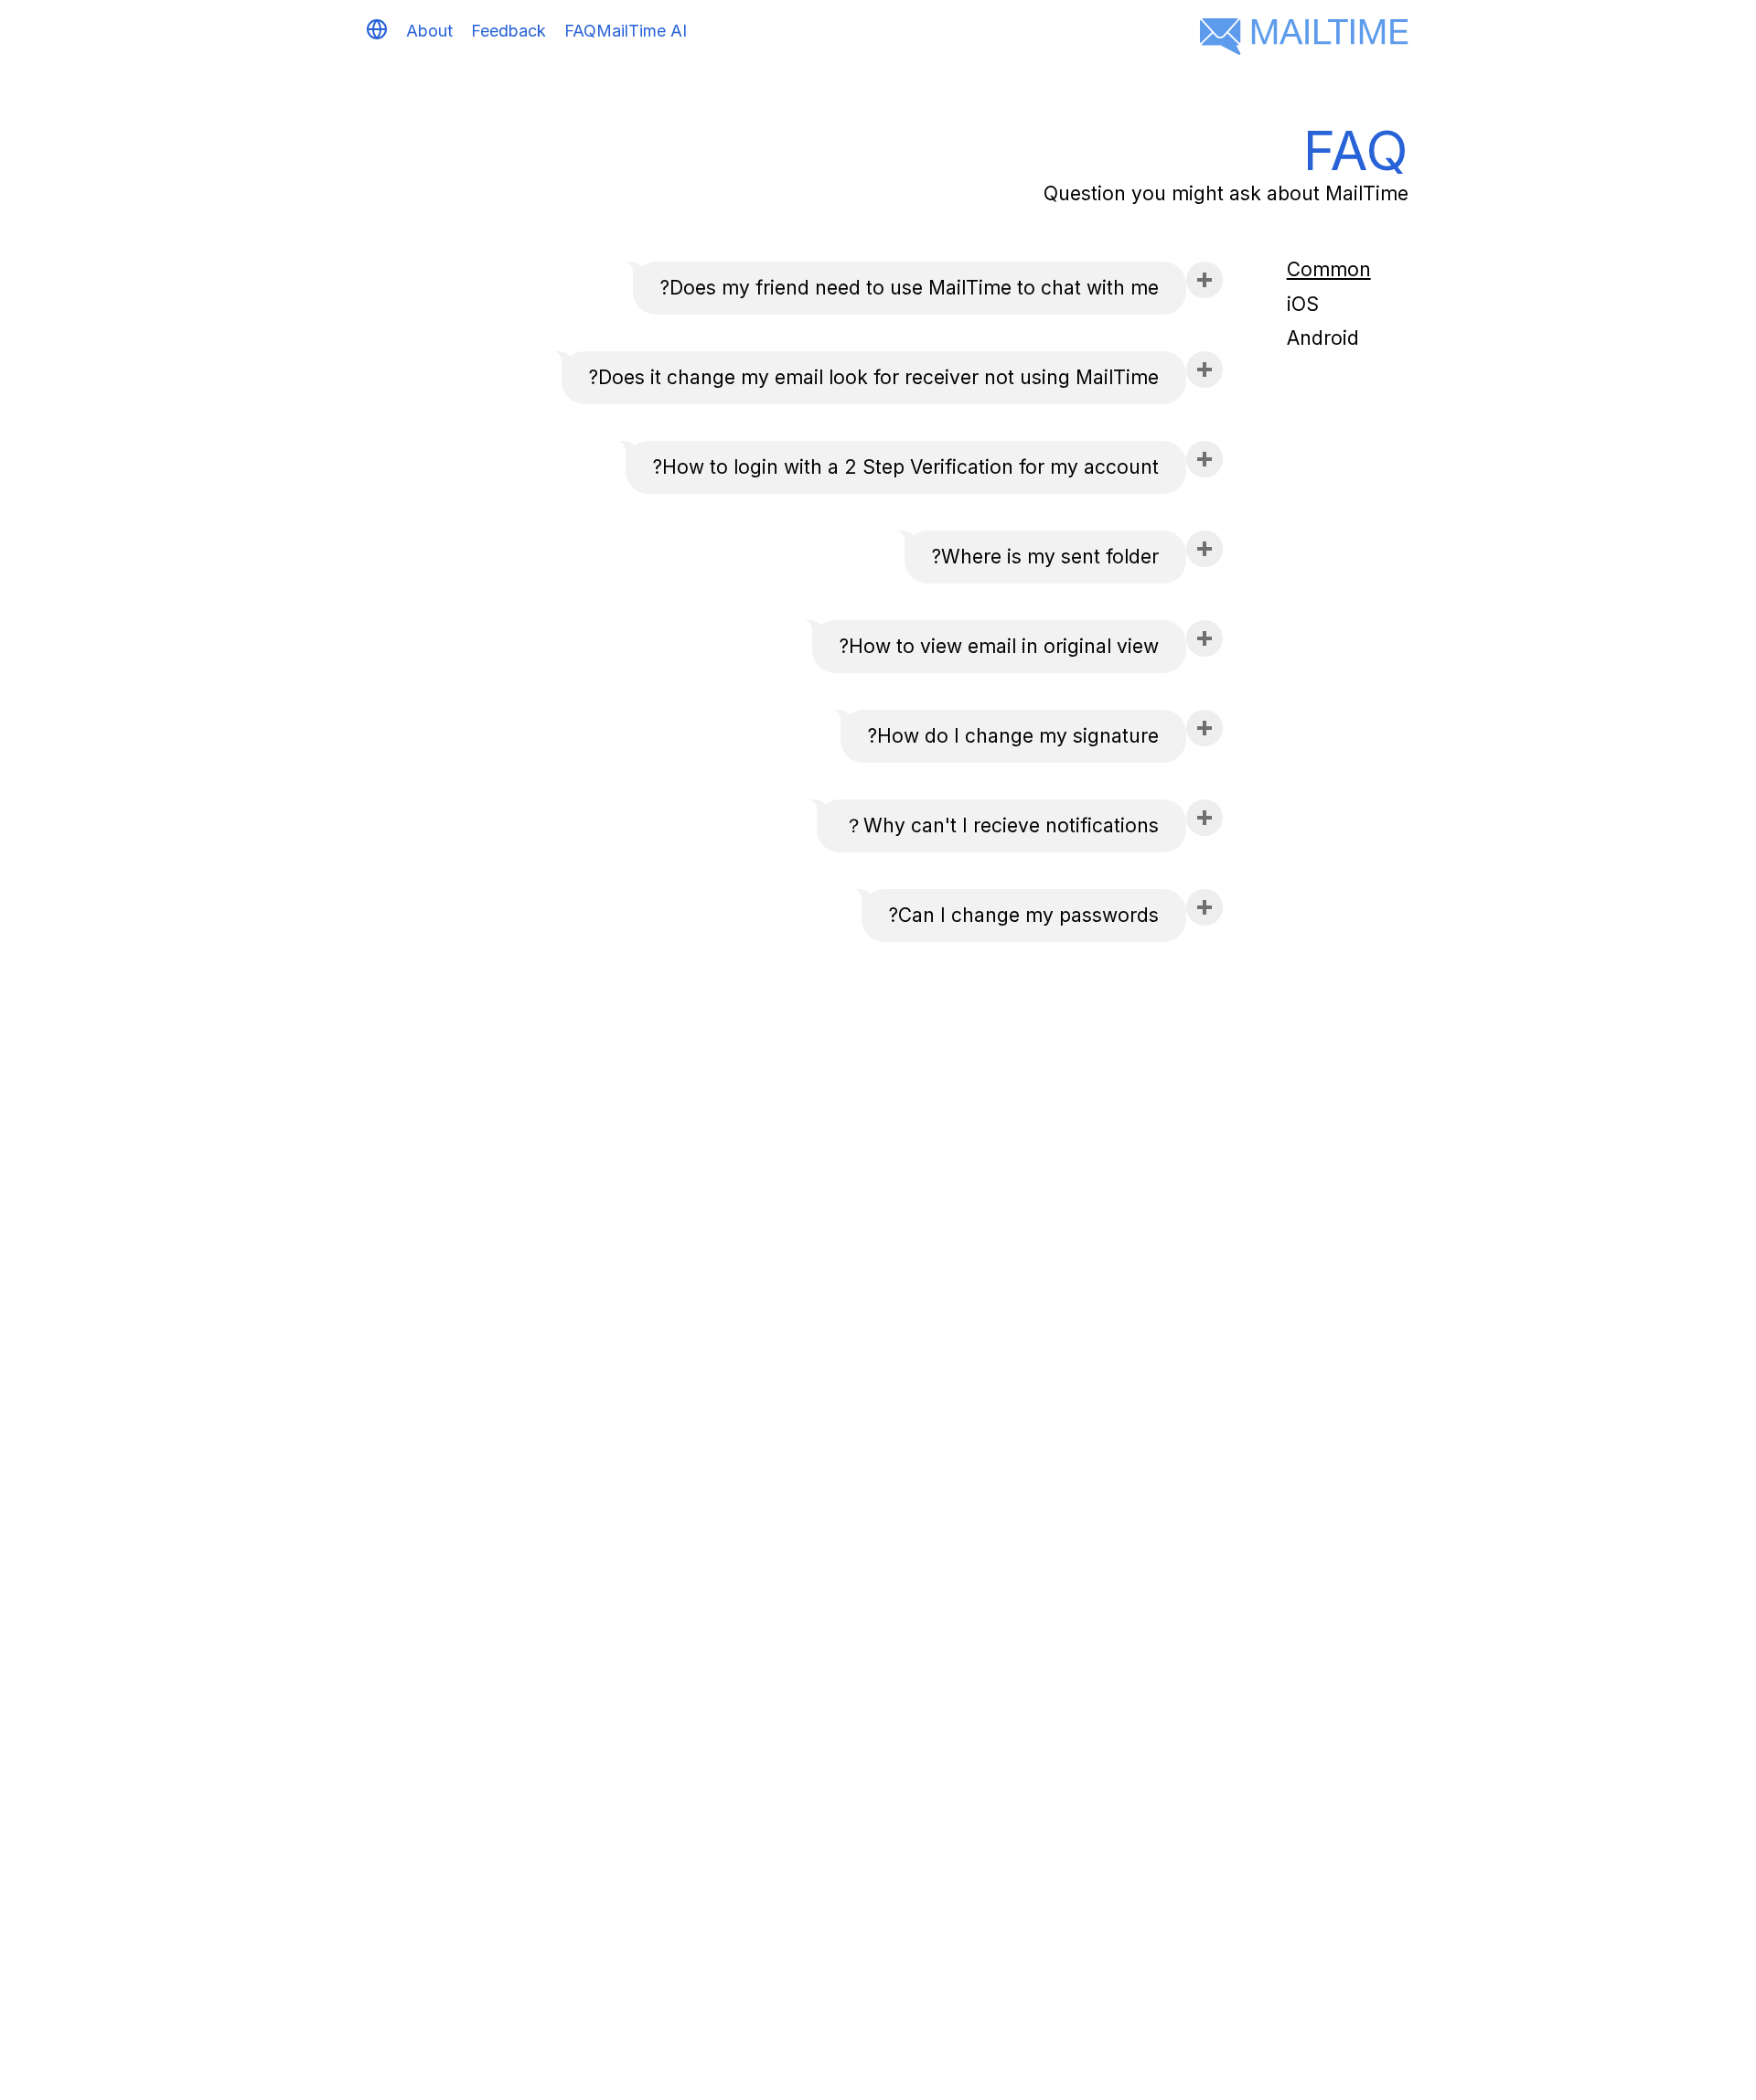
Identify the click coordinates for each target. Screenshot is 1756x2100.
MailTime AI (642, 31)
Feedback (509, 31)
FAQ (580, 31)
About (429, 31)
